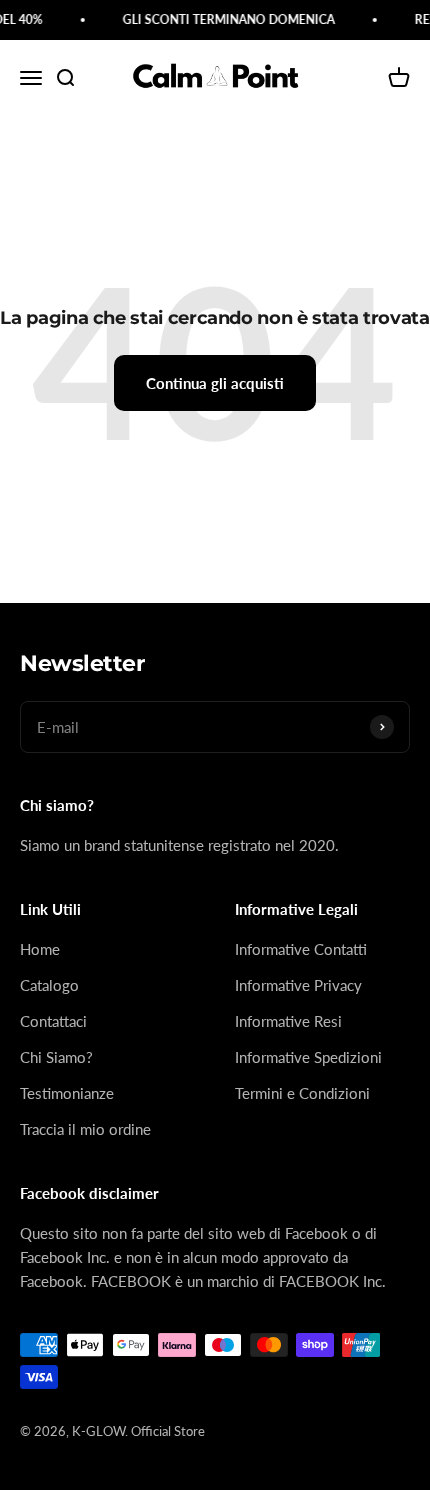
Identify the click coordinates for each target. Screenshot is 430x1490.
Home (40, 949)
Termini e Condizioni (302, 1093)
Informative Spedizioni (308, 1057)
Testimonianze (67, 1093)
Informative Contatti (301, 949)
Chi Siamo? (56, 1057)
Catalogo (49, 985)
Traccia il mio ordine (85, 1129)
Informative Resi (288, 1021)
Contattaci (53, 1021)
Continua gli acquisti (215, 383)
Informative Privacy (298, 985)
